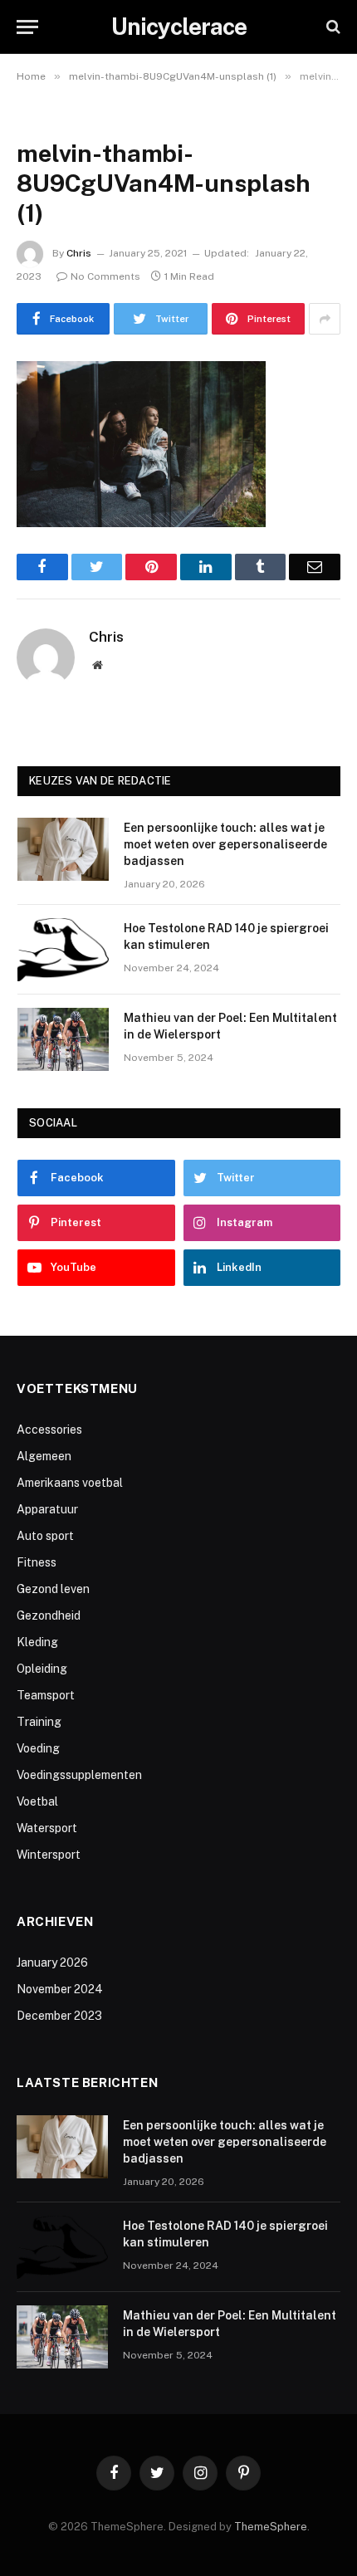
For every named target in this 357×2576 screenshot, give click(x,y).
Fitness (37, 1562)
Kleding (37, 1642)
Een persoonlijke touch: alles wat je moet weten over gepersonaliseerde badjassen (225, 844)
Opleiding (42, 1669)
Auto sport (45, 1536)
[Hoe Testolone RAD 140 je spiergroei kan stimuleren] (63, 950)
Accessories (49, 1430)
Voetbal (37, 1801)
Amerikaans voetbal (70, 1483)
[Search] (332, 27)
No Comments (105, 276)
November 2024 (60, 1989)
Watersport (47, 1828)
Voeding (38, 1748)
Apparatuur (47, 1509)
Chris (79, 253)
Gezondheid (49, 1615)
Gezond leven (53, 1589)
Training (39, 1722)
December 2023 (59, 2016)
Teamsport (46, 1695)
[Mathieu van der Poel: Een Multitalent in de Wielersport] (63, 1039)
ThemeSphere (271, 2527)
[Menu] (27, 27)
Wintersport (49, 1855)
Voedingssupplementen (79, 1775)
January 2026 (52, 1963)
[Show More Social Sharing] (325, 319)
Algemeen (44, 1456)
